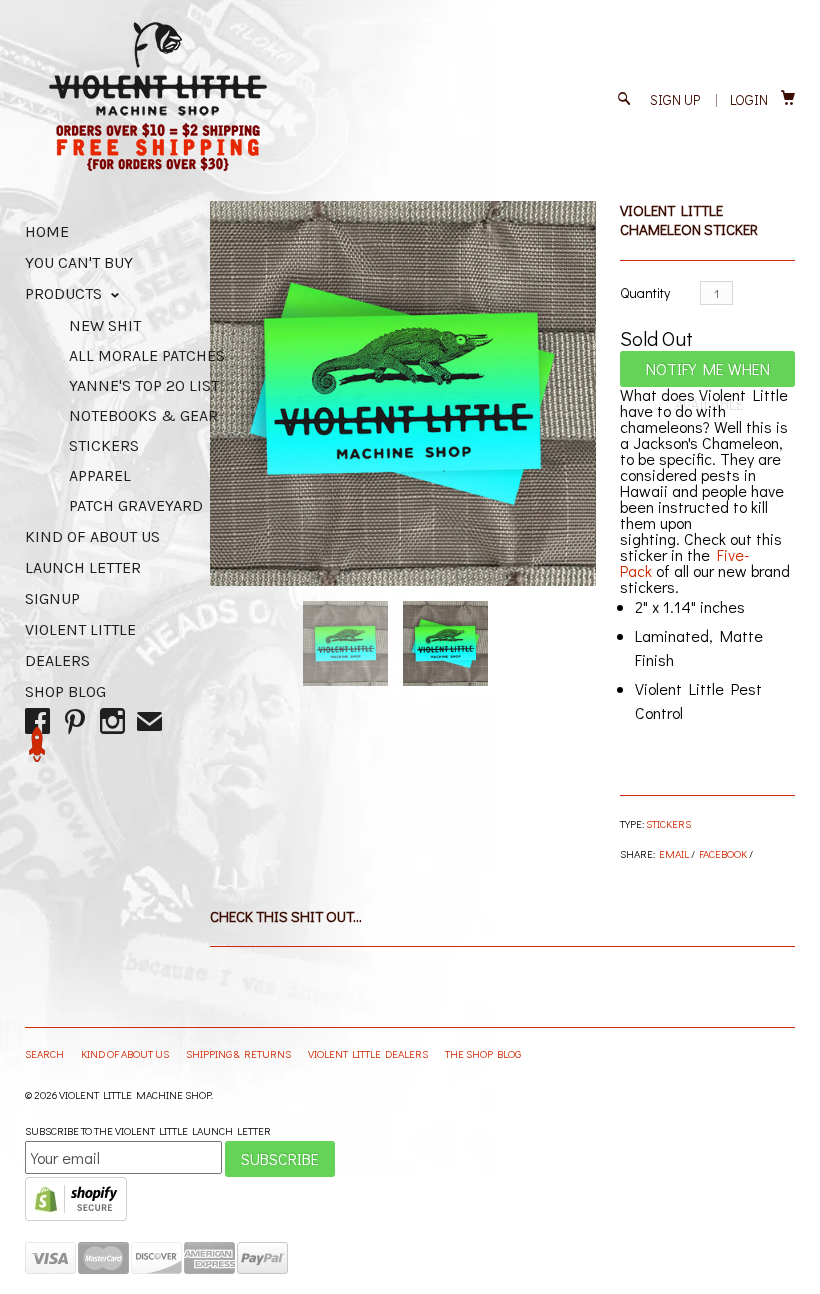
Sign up (675, 99)
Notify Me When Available (708, 372)
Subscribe (280, 1158)
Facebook (723, 853)
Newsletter (37, 744)
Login (749, 99)
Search (45, 1053)
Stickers (668, 823)
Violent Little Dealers (369, 1053)
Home (47, 231)
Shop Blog (65, 691)
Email (674, 853)
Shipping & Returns (239, 1053)
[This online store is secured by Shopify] (76, 1216)
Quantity (645, 292)
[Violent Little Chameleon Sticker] (402, 393)
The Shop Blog (483, 1053)
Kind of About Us (92, 536)
